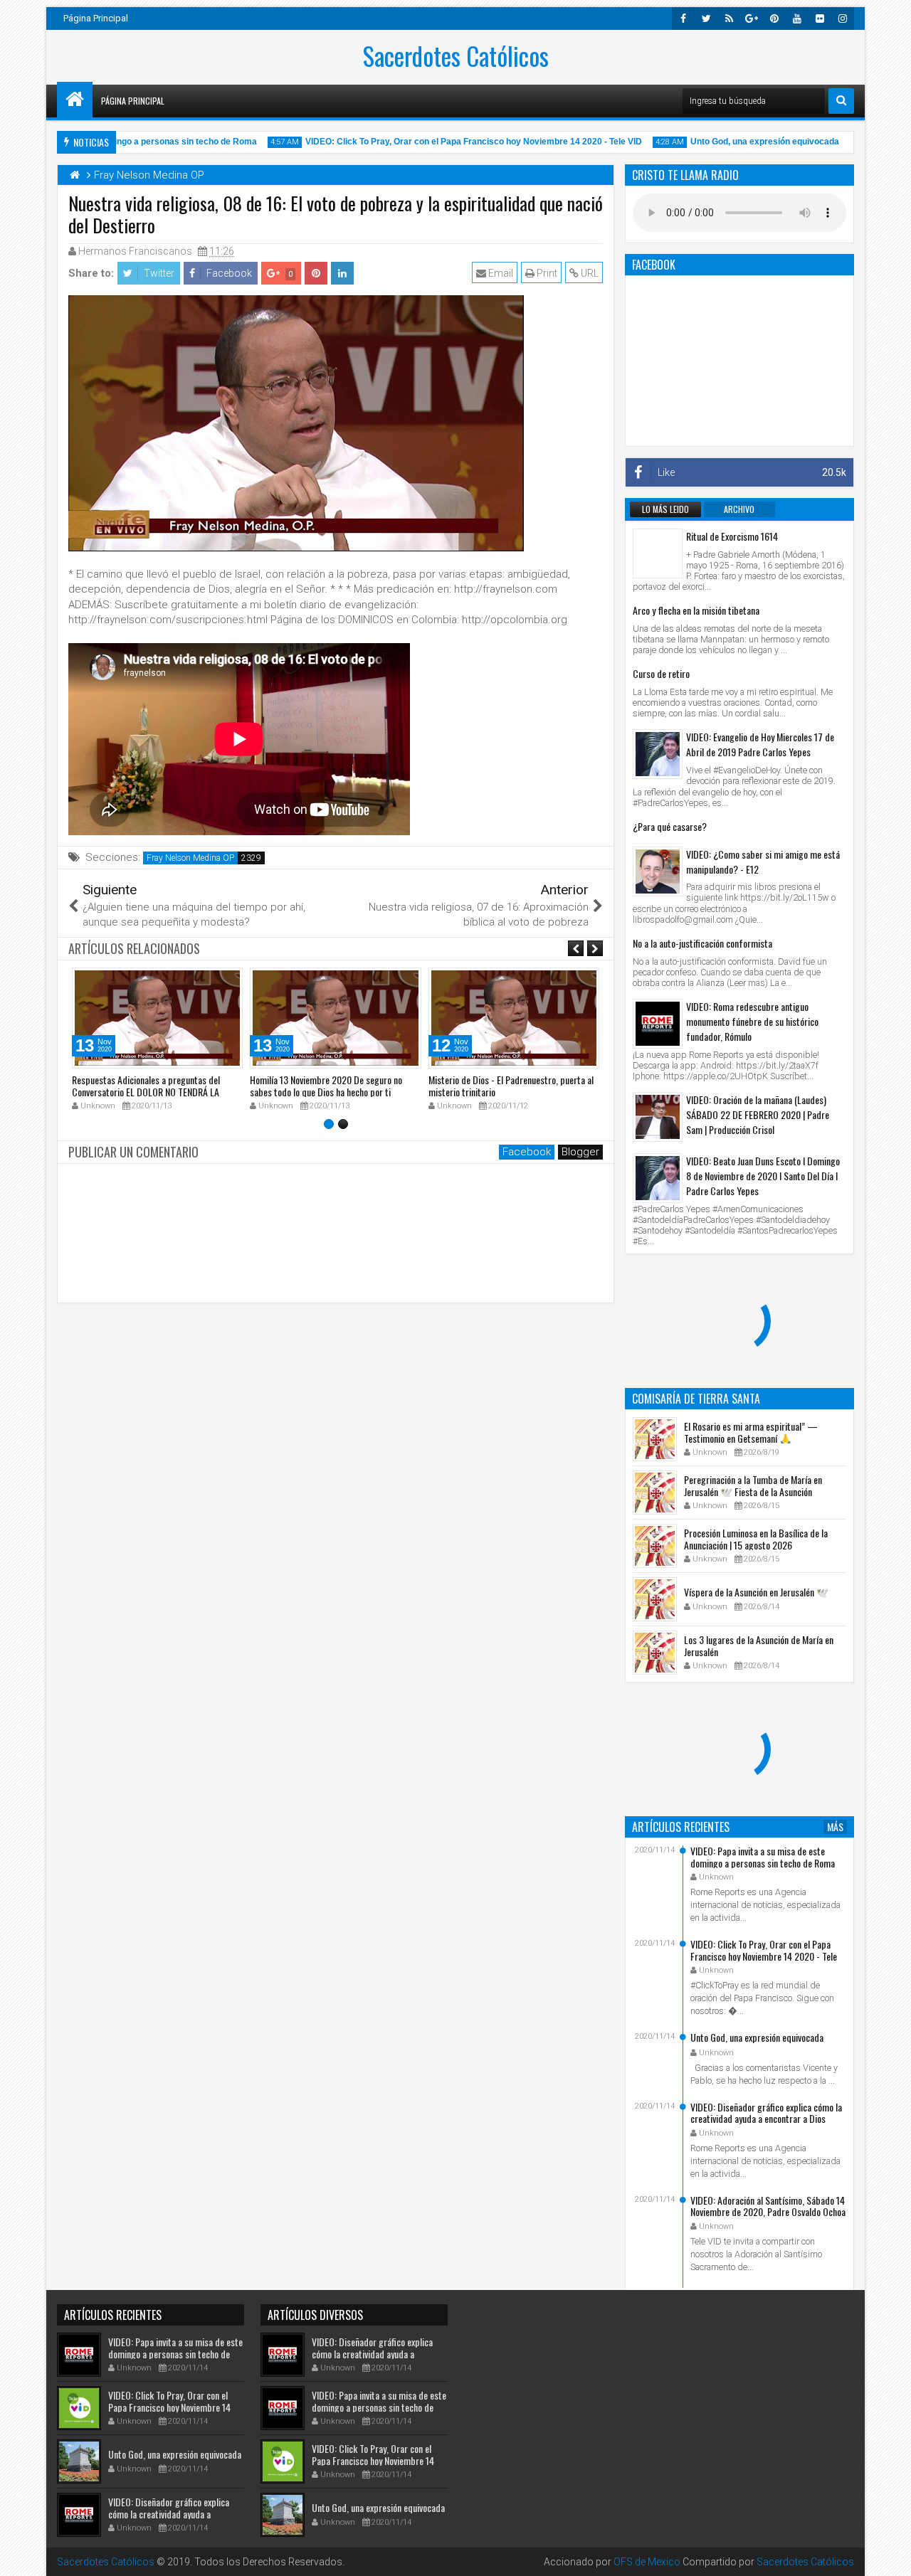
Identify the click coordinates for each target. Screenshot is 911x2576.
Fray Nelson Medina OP (190, 858)
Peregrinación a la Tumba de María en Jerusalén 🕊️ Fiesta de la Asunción (753, 1485)
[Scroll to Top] (890, 2555)
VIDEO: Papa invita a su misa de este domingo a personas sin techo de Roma (763, 1857)
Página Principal (96, 18)
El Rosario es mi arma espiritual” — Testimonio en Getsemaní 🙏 (751, 1432)
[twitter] (706, 18)
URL (589, 273)
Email (500, 273)
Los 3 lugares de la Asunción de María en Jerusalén (759, 1645)
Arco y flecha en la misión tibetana (696, 610)
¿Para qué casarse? (670, 826)
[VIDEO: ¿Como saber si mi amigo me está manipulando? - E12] (658, 871)
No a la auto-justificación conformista (702, 943)
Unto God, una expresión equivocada (739, 142)
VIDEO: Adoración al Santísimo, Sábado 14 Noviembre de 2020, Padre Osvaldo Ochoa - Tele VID (768, 2212)
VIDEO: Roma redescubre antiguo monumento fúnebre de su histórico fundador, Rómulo (752, 1021)
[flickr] (820, 18)
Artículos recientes (681, 1827)
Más (835, 1827)
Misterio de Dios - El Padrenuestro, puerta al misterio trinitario (511, 1086)
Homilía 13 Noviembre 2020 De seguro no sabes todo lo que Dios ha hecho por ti (326, 1086)
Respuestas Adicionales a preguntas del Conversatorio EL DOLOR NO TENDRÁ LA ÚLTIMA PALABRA (146, 1092)
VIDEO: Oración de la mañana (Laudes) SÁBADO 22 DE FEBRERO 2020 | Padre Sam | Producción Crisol (758, 1114)
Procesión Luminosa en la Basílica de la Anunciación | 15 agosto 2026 (756, 1539)
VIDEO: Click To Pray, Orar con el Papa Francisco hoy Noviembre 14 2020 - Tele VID (448, 142)
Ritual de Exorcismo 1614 (732, 536)
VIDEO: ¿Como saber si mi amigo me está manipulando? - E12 (763, 862)
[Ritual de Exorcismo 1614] (658, 553)
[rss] (729, 18)
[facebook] (683, 18)
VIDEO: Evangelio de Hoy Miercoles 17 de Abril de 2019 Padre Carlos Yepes (760, 744)
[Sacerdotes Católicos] (75, 100)
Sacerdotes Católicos (456, 55)
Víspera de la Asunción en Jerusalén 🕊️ (756, 1592)
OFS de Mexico (647, 2562)
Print (546, 273)
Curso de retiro (661, 673)
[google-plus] (752, 18)
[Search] (841, 101)
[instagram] (843, 18)
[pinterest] (774, 18)
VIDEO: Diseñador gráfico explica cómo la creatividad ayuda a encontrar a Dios (766, 2113)
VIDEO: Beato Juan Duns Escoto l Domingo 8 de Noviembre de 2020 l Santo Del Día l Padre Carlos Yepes (763, 1176)
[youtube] (797, 18)
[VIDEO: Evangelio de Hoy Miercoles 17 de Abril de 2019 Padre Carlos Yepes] (658, 754)
